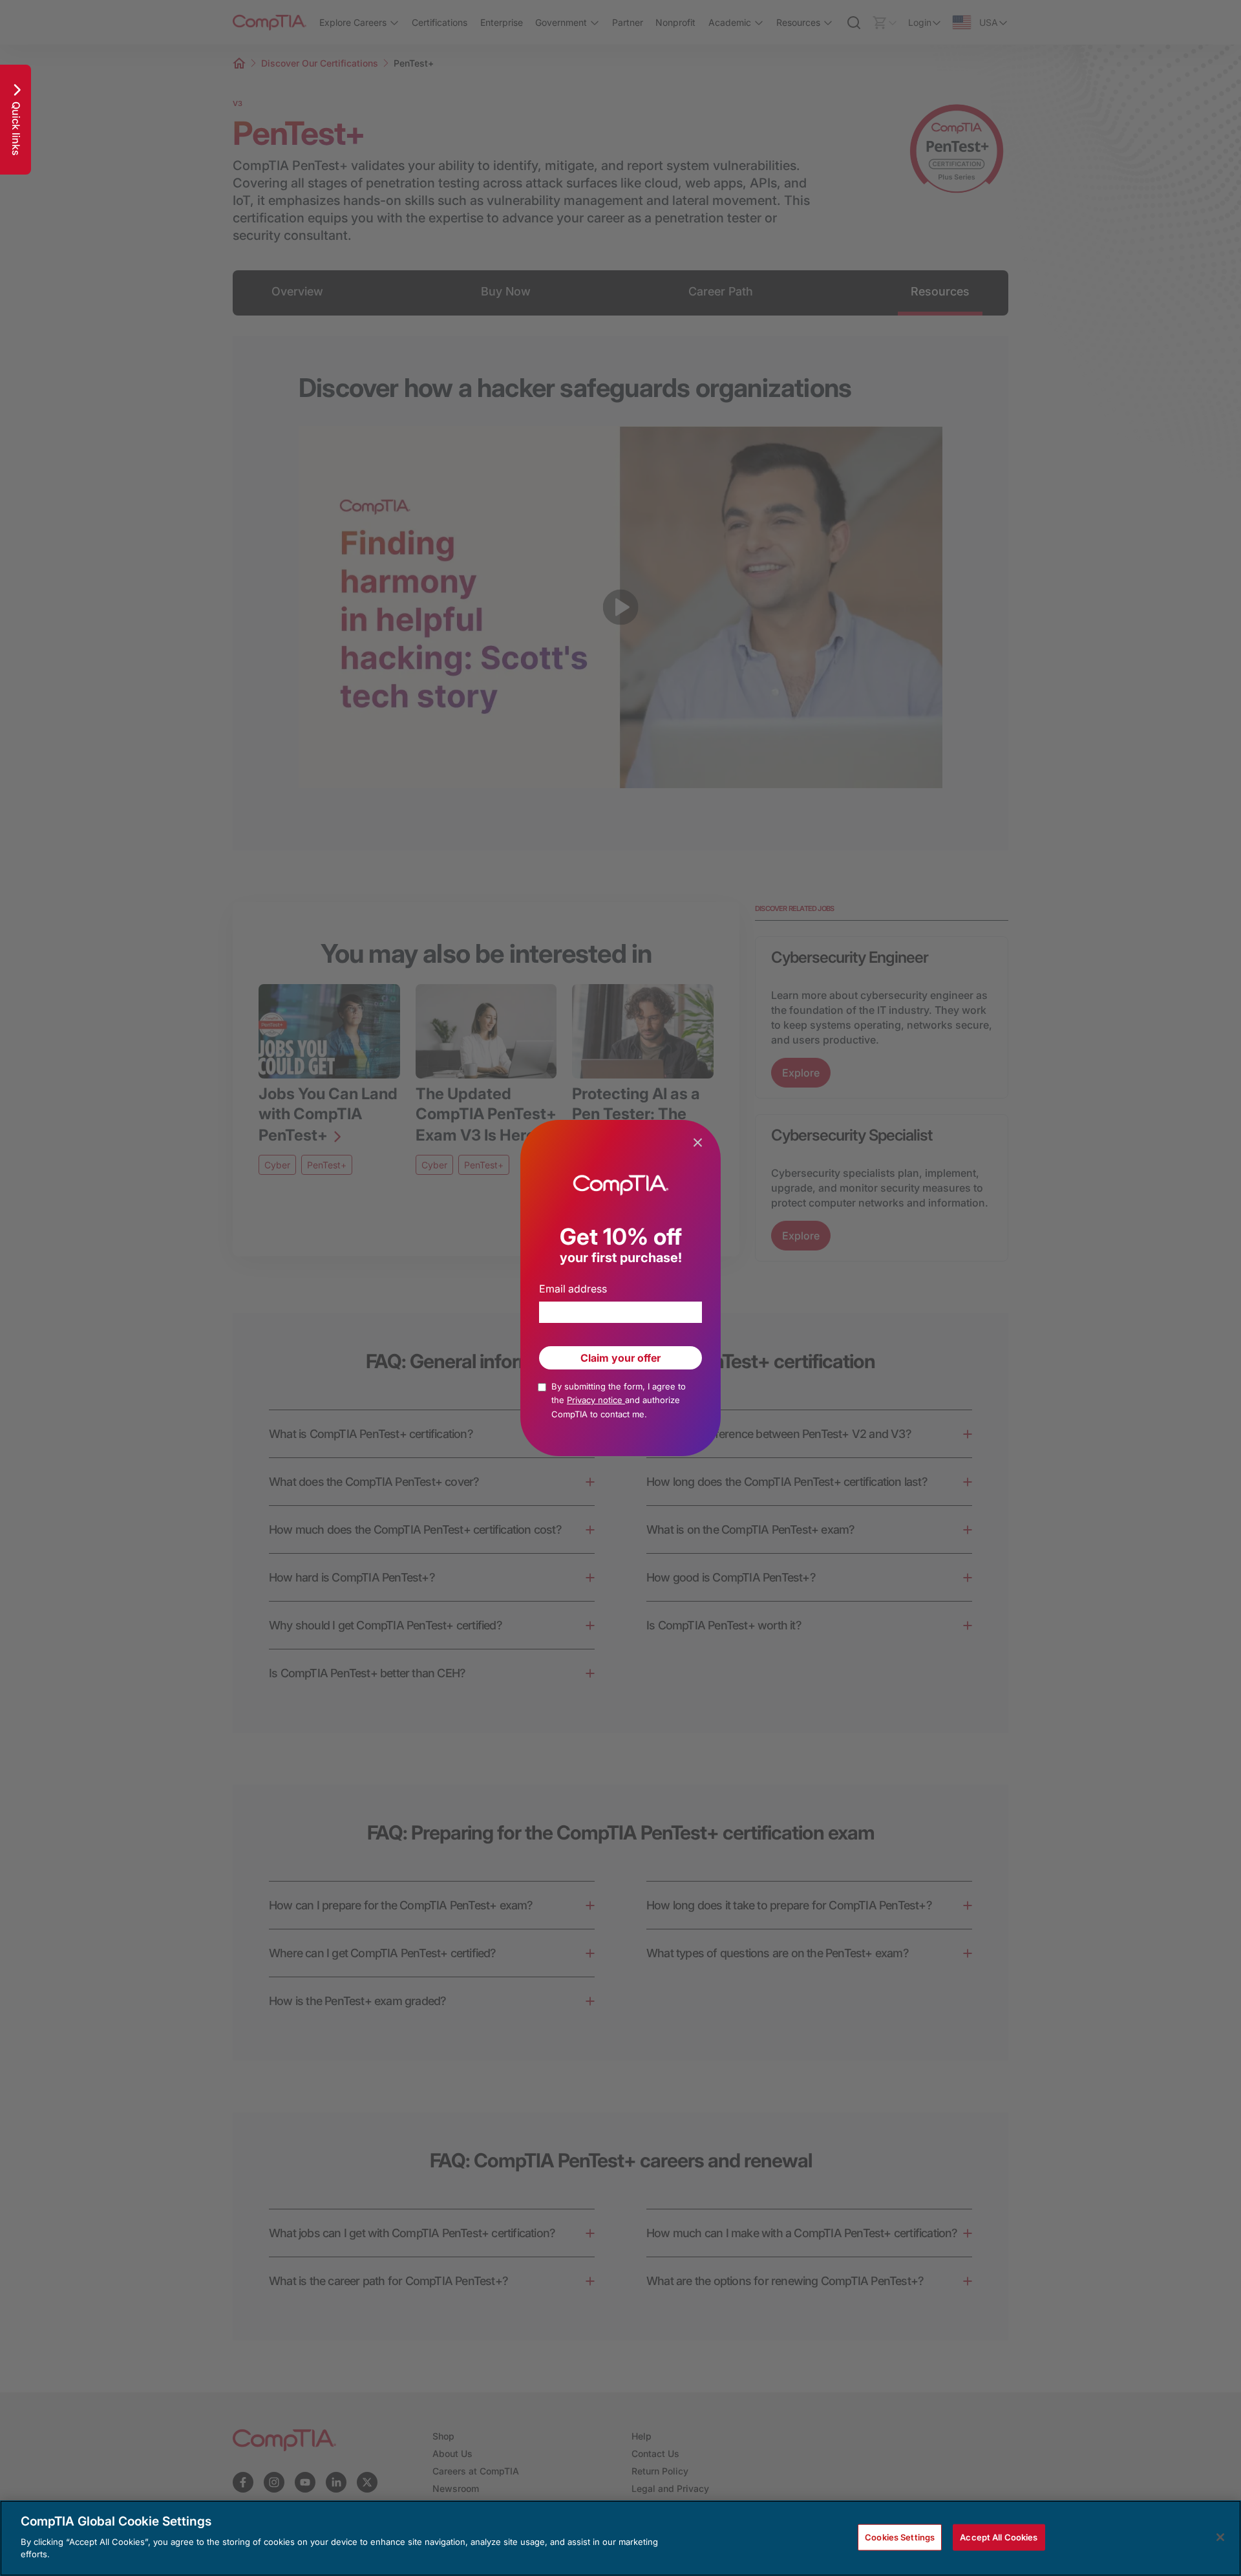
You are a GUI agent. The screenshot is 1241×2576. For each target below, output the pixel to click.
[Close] (1220, 2537)
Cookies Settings (900, 2537)
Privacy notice (596, 1400)
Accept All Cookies (999, 2537)
